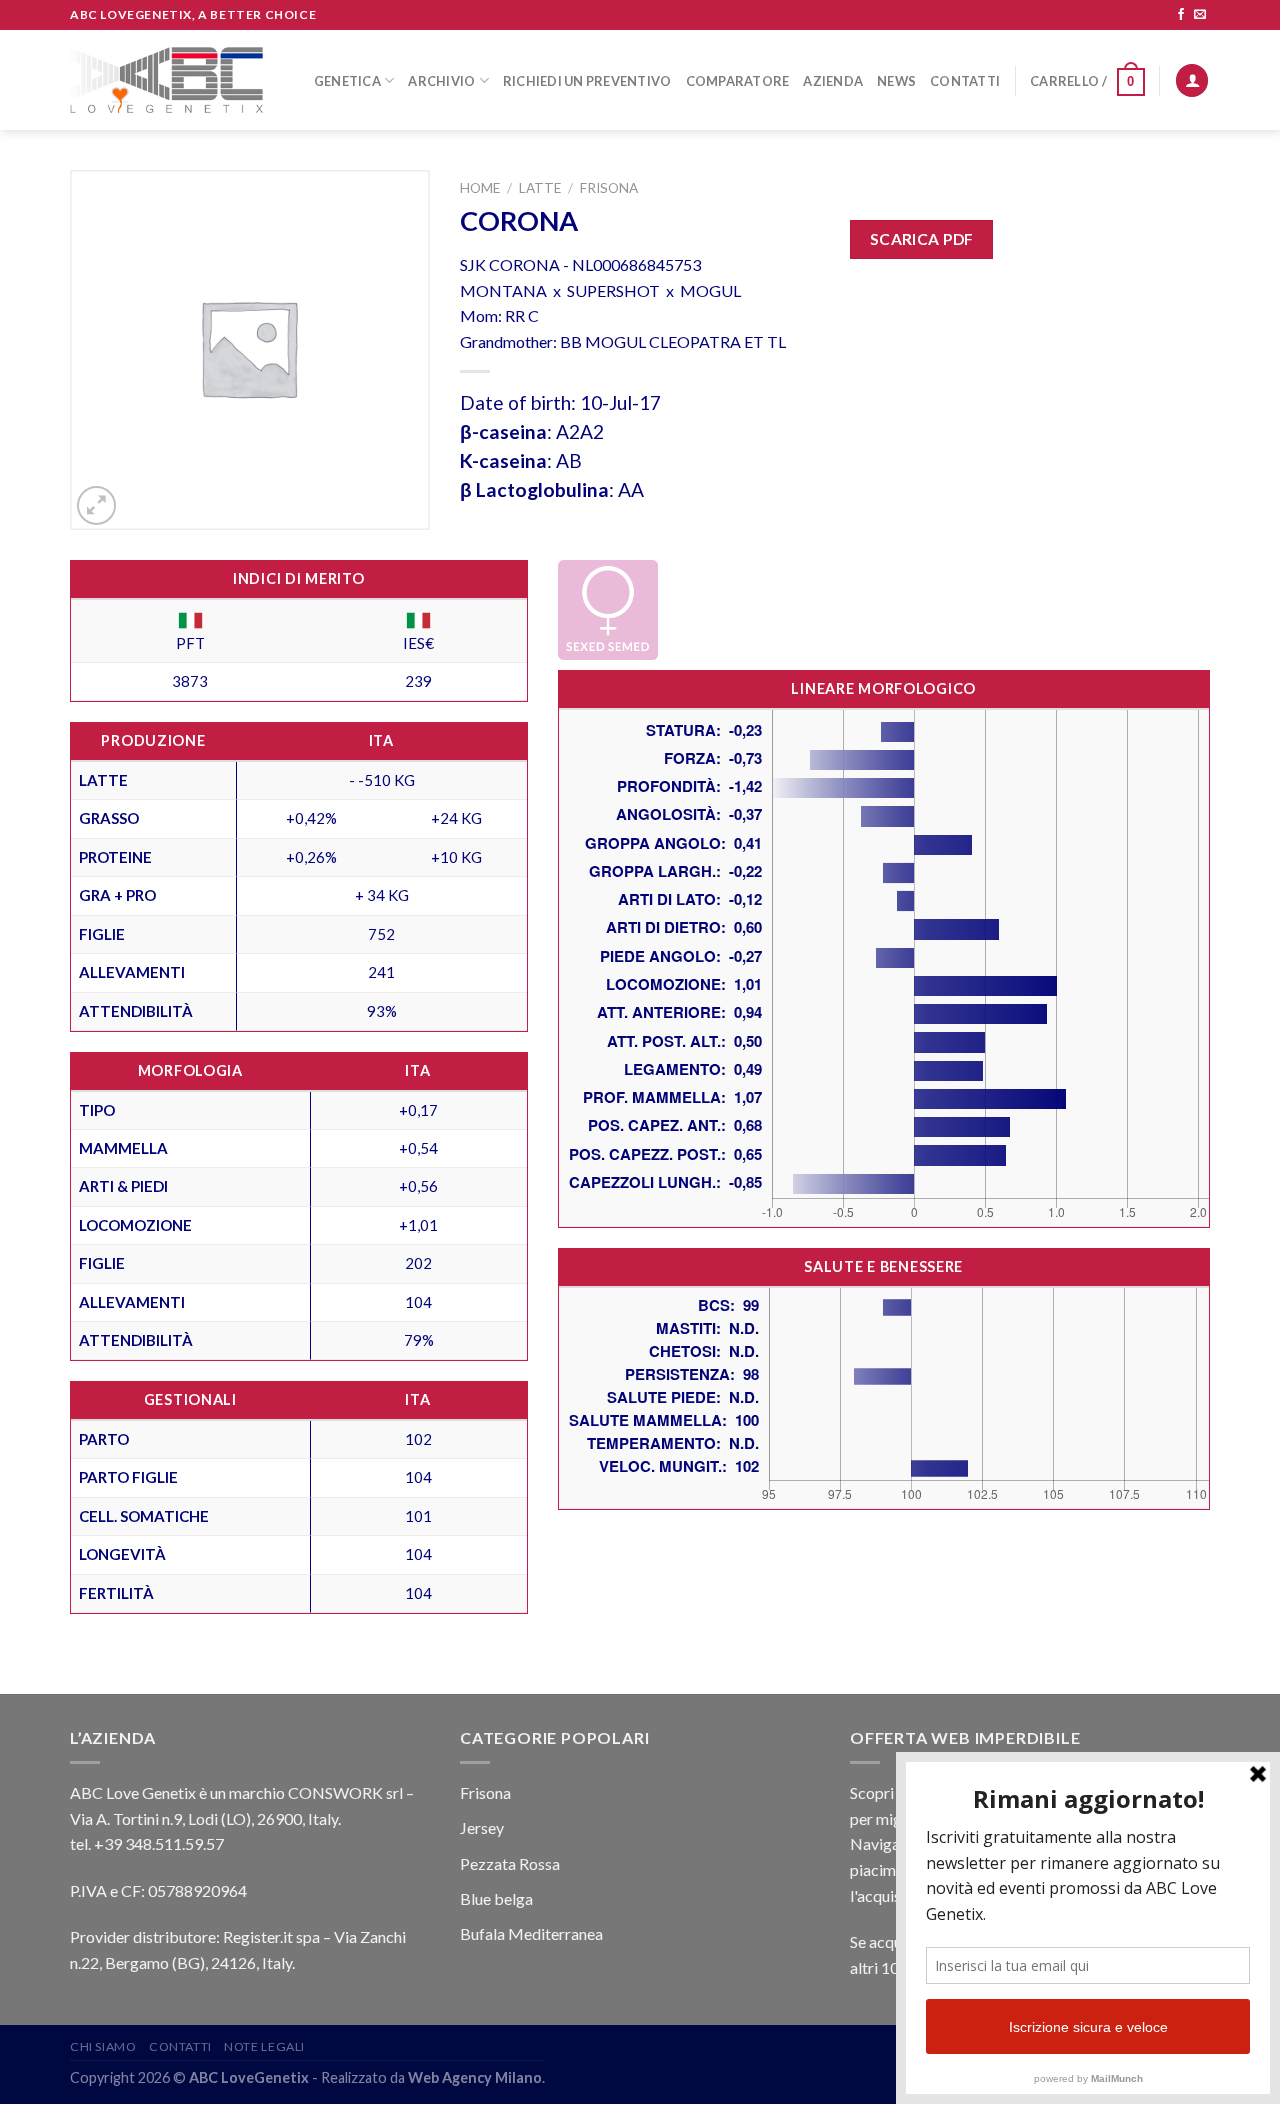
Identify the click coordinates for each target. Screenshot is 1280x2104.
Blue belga (496, 1898)
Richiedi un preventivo (587, 81)
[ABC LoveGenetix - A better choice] (166, 80)
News (896, 81)
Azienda (833, 81)
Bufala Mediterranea (531, 1933)
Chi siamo (103, 2046)
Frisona (609, 188)
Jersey (482, 1827)
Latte (540, 188)
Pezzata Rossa (510, 1863)
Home (480, 188)
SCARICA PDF (922, 239)
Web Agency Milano (475, 2077)
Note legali (264, 2046)
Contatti (965, 81)
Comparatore (738, 81)
